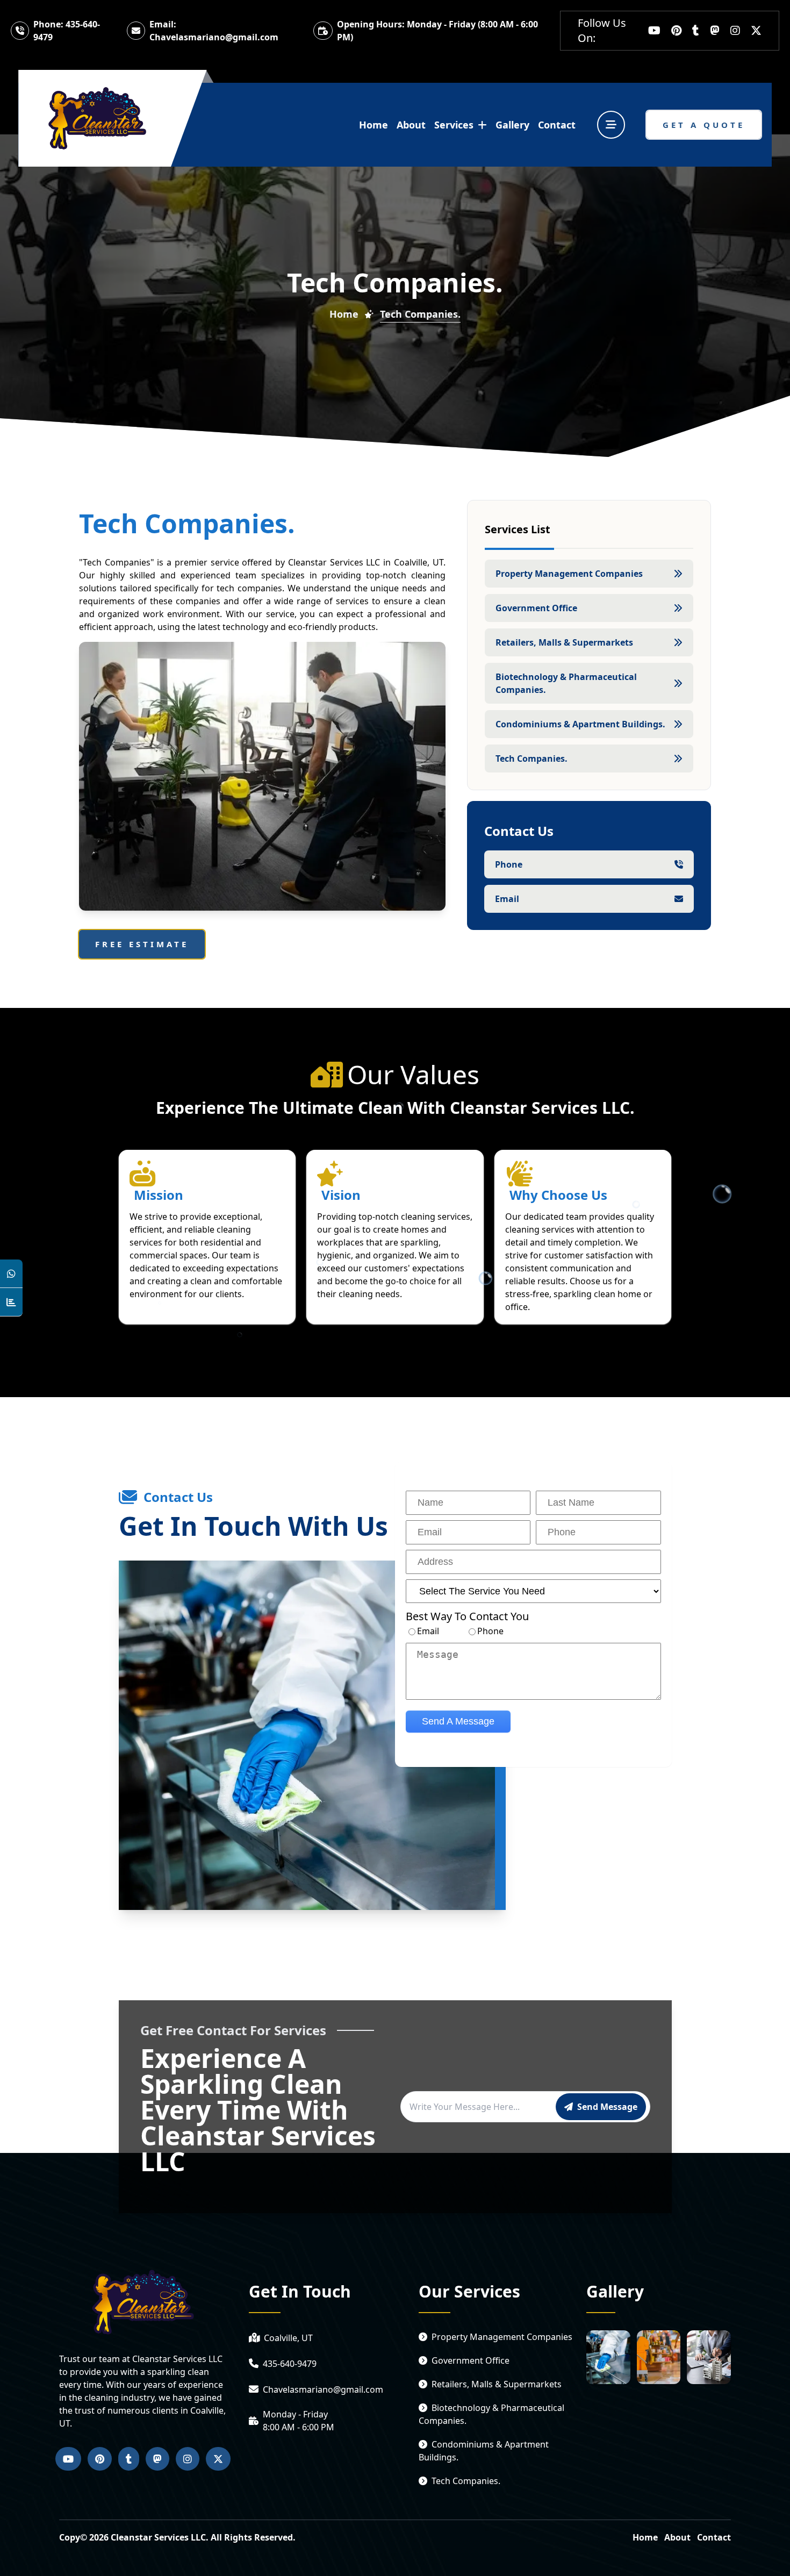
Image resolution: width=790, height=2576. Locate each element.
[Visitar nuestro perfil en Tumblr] (696, 31)
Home (344, 314)
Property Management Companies (569, 574)
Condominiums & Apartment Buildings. (580, 724)
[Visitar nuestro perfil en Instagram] (735, 31)
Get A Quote (704, 125)
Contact (714, 2537)
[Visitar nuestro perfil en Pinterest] (676, 31)
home (374, 125)
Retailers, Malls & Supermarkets (564, 642)
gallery (512, 125)
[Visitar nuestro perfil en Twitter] (756, 31)
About (677, 2537)
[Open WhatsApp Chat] (11, 1274)
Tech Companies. (532, 759)
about (411, 125)
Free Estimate (142, 944)
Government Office (536, 608)
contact (557, 125)
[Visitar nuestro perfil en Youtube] (654, 31)
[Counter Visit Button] (11, 1302)
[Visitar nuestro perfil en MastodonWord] (715, 31)
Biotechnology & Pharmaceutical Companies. (566, 683)
